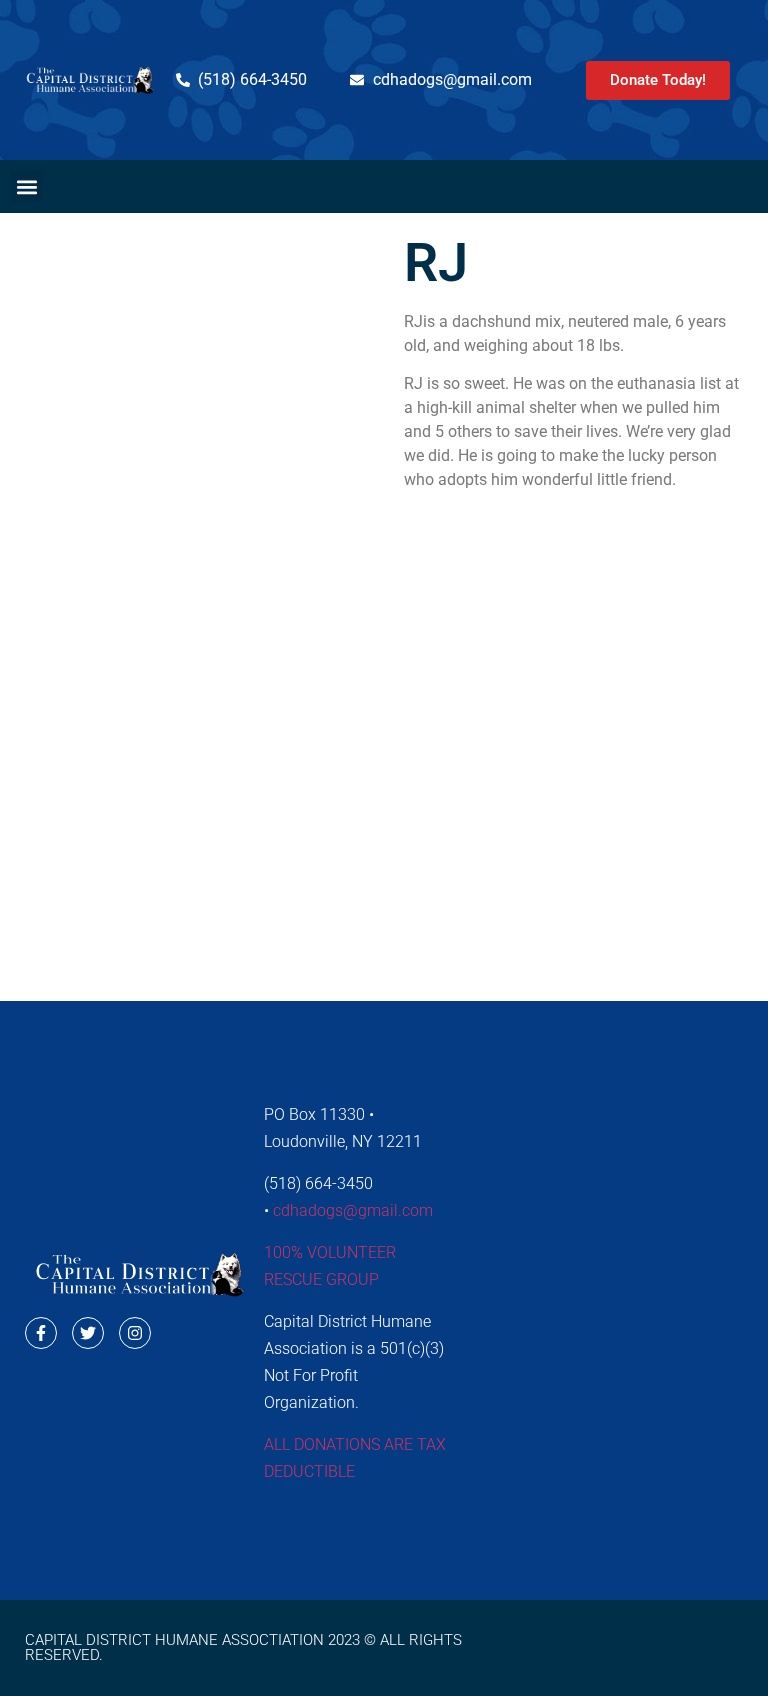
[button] (26, 186)
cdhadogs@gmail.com (353, 1210)
